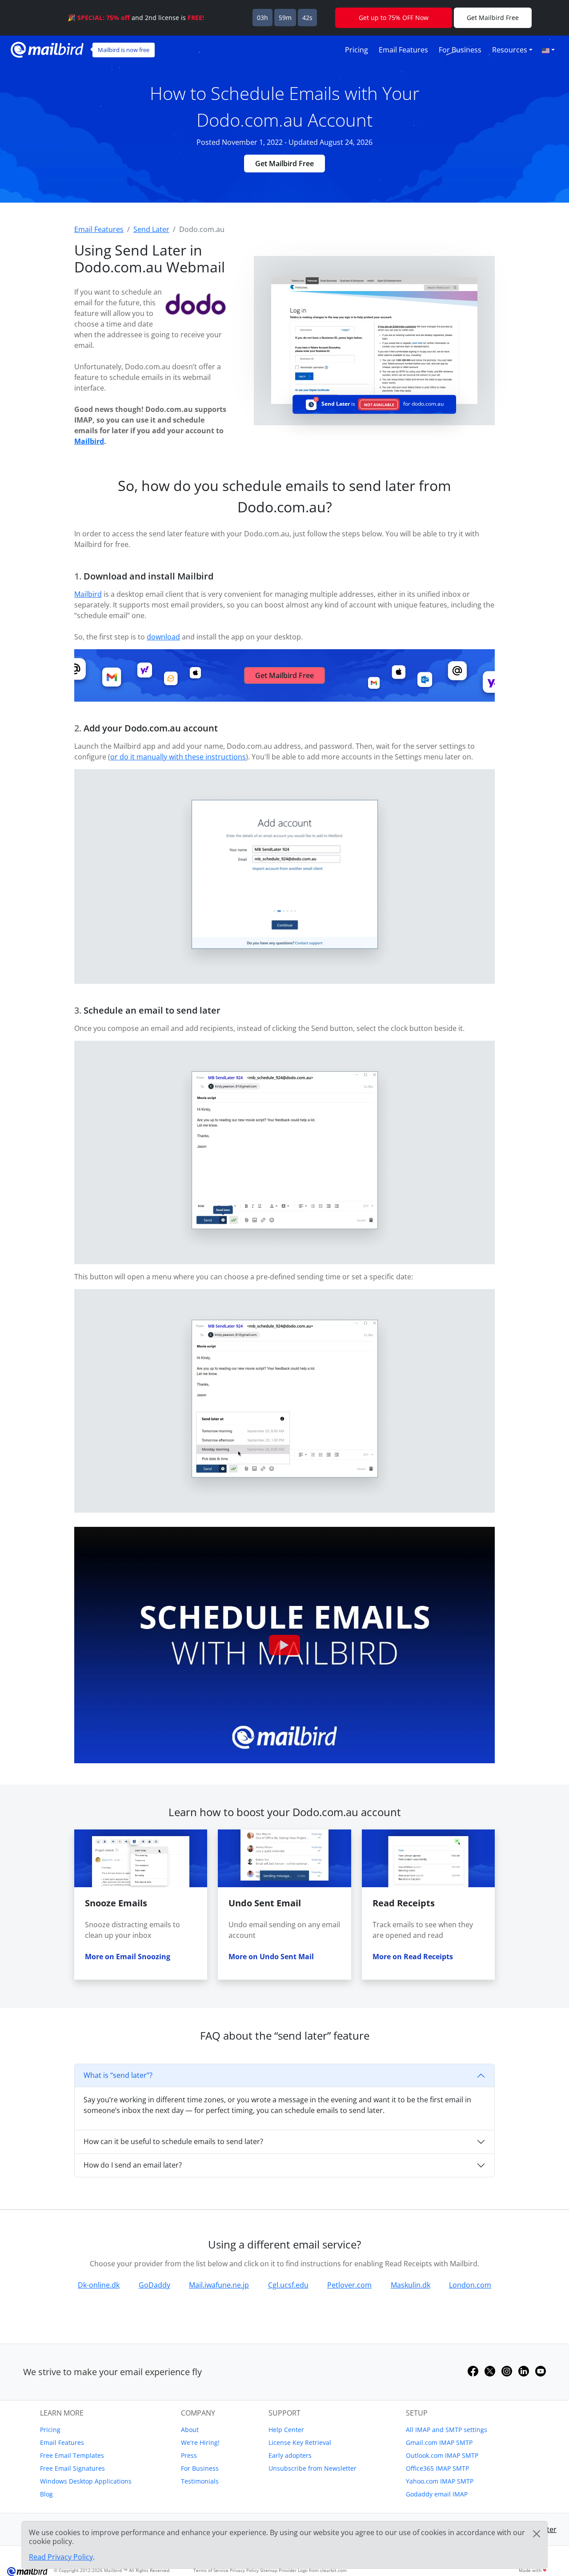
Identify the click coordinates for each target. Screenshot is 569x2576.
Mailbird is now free (124, 50)
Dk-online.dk (99, 2285)
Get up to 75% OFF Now (394, 18)
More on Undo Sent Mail (271, 1957)
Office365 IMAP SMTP (437, 2468)
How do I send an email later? (133, 2165)
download (163, 637)
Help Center (286, 2430)
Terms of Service (211, 2570)
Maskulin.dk (411, 2285)
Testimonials (200, 2481)
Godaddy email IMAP (437, 2494)
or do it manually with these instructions (178, 757)
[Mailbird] (47, 49)
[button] (548, 50)
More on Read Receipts (413, 1957)
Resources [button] (510, 50)
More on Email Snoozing (128, 1957)
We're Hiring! (200, 2442)
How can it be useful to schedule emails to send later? (173, 2141)
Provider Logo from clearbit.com (313, 2570)
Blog (46, 2494)
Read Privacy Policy (61, 2557)
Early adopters (290, 2455)
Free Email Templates (72, 2455)
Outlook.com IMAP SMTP (442, 2455)
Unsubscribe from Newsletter (313, 2468)
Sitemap (269, 2570)
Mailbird (89, 441)
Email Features (403, 50)
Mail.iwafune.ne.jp (219, 2285)
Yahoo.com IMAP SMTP (440, 2481)
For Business (460, 50)
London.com (470, 2285)
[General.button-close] (537, 2534)
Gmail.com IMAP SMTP (439, 2442)
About (190, 2430)
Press (189, 2455)
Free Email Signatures (72, 2468)
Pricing (357, 50)
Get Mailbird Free (284, 164)
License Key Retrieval (300, 2442)
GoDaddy (154, 2285)
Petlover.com (349, 2285)
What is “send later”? (118, 2075)
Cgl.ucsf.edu (288, 2285)
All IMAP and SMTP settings (447, 2430)
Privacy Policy (244, 2570)
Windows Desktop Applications (86, 2481)
